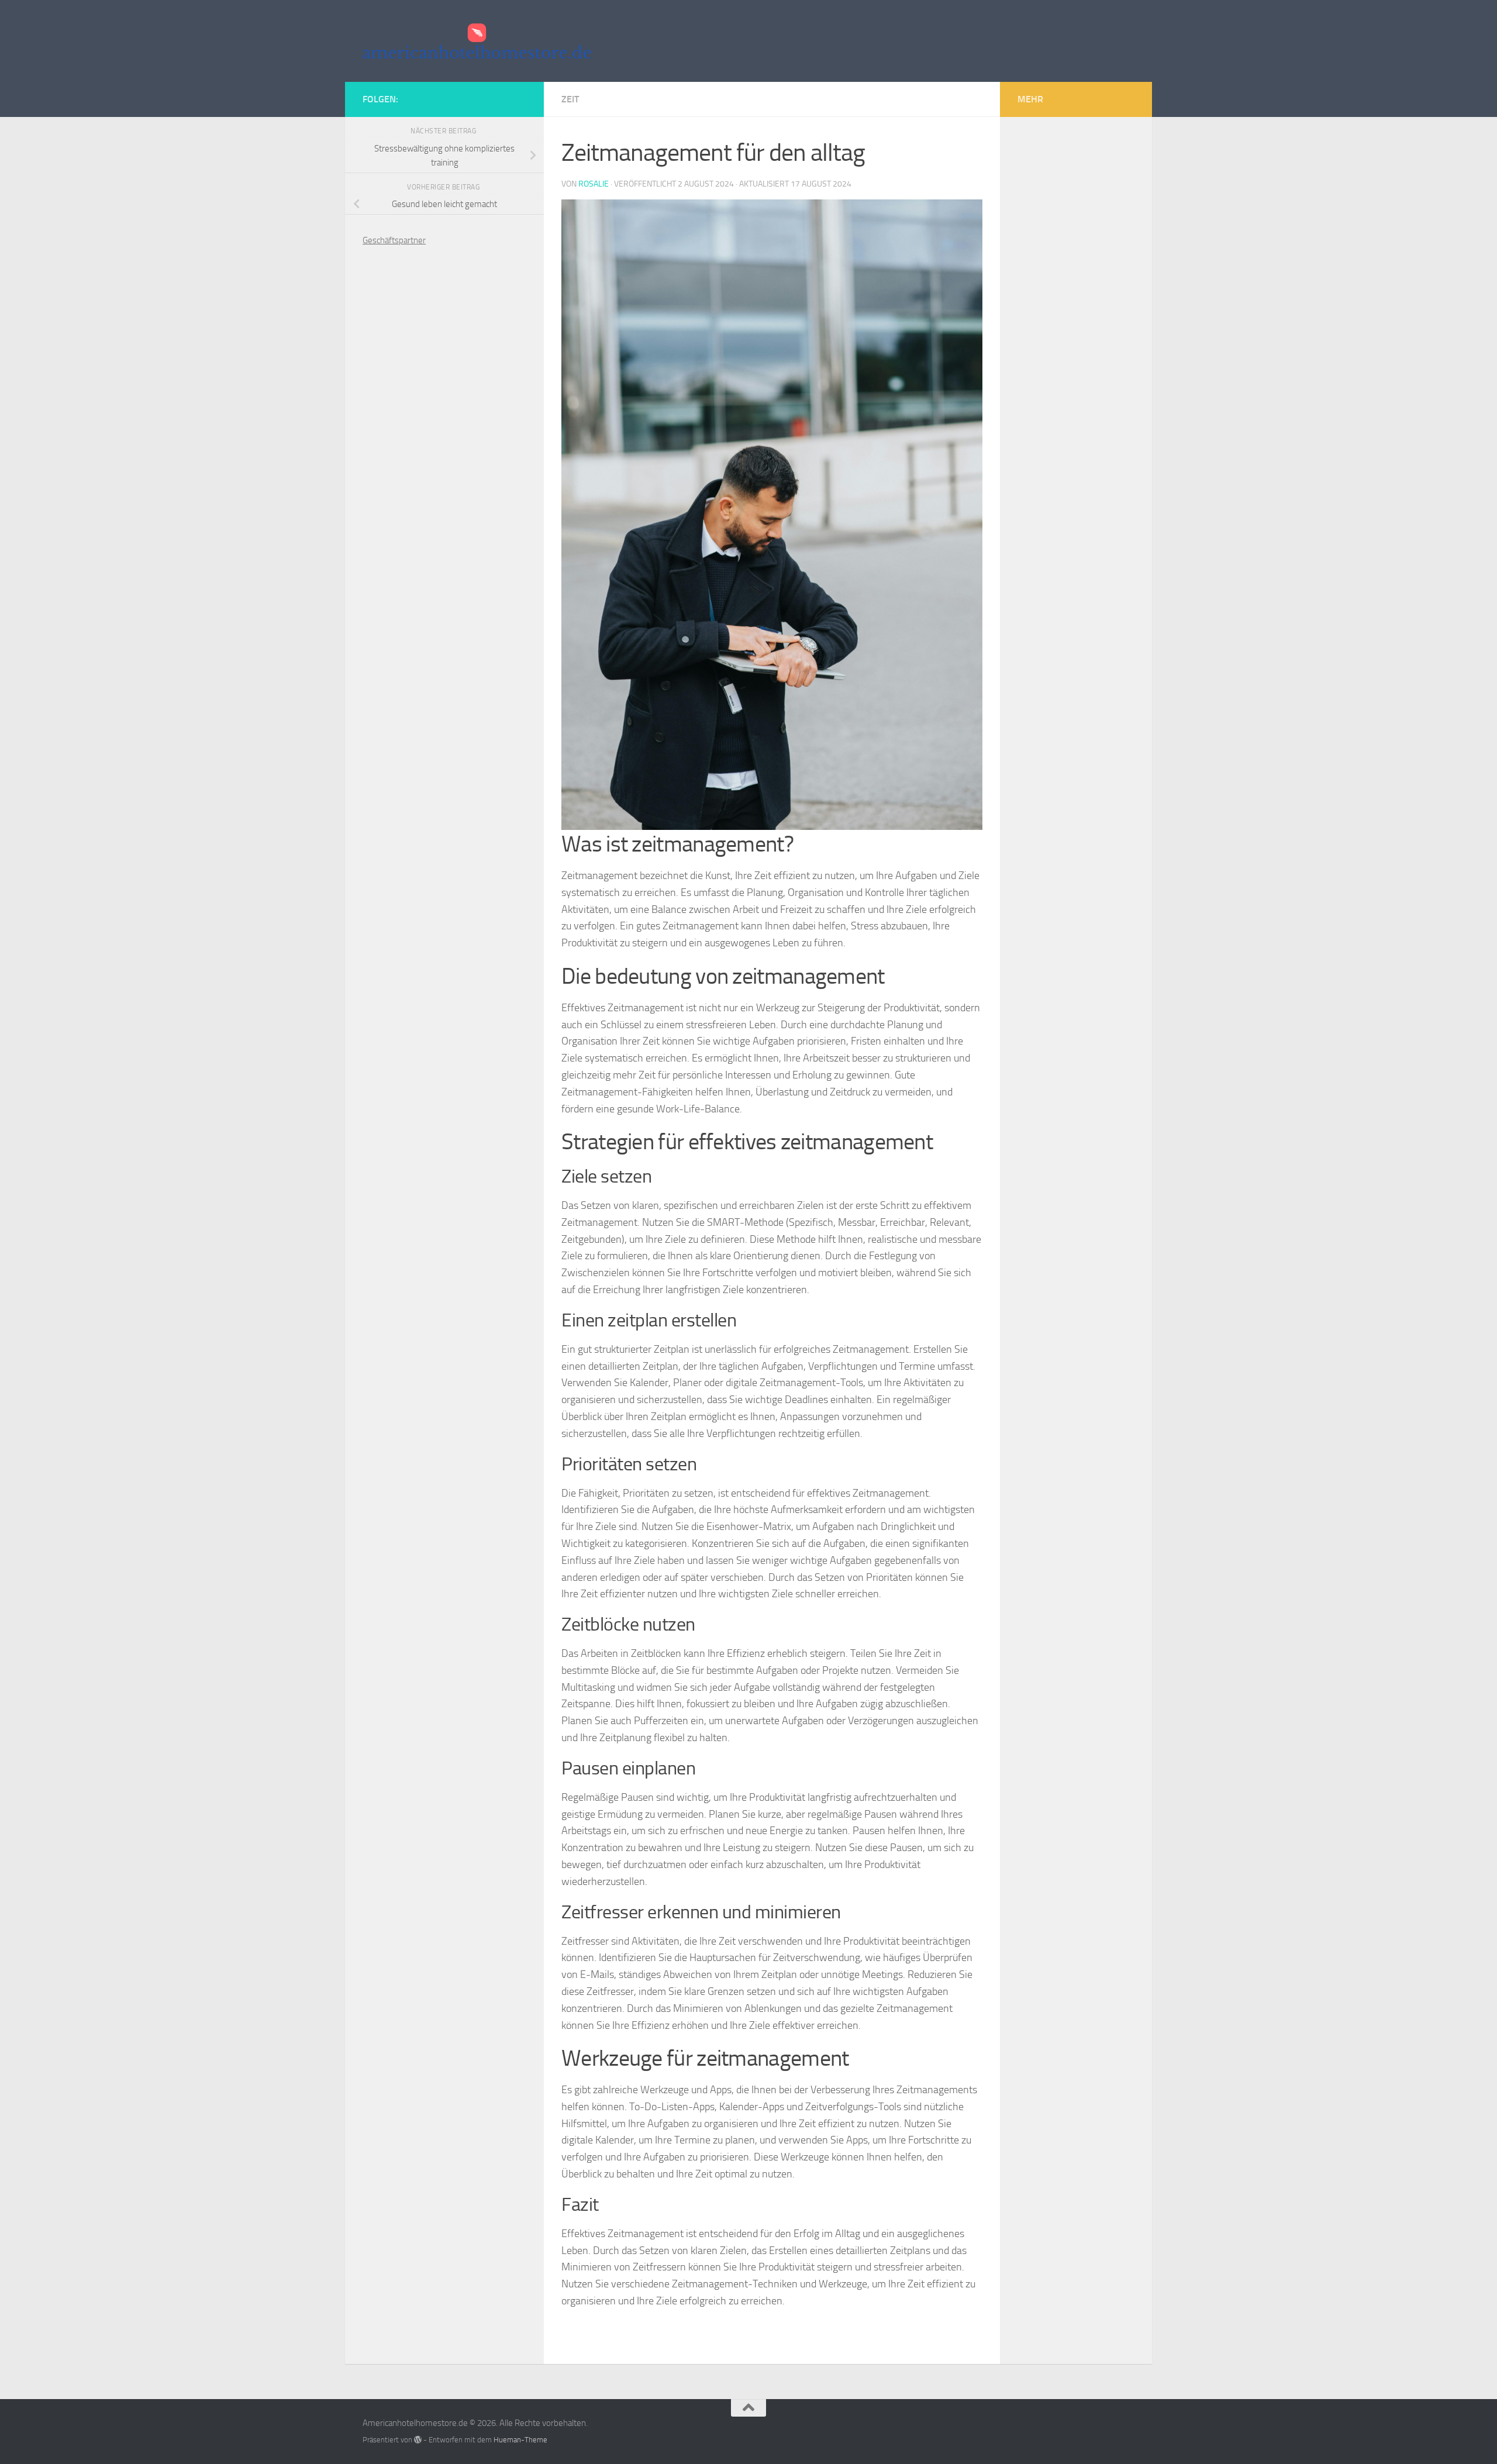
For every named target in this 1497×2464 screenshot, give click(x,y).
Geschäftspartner (394, 240)
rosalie (594, 184)
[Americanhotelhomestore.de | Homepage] (477, 41)
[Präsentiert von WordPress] (418, 2440)
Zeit (570, 99)
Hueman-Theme (520, 2440)
